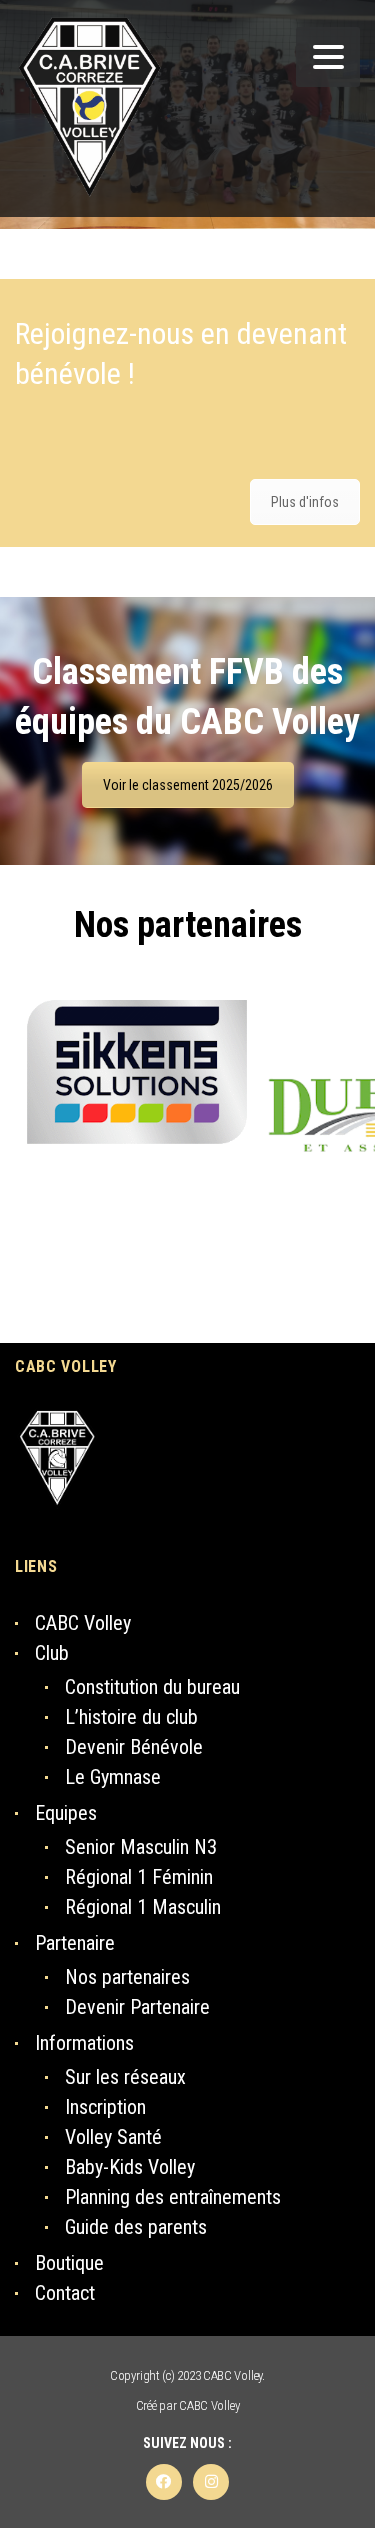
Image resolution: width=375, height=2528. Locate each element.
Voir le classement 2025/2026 (188, 785)
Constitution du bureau (152, 1687)
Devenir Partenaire (137, 2007)
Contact (65, 2293)
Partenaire (75, 1943)
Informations (84, 2043)
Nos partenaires (188, 925)
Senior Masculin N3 (141, 1847)
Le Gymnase (113, 1777)
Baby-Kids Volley (130, 2167)
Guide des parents (136, 2227)
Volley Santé (113, 2137)
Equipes (66, 1813)
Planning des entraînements (173, 2197)
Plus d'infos (305, 502)
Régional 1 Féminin (139, 1877)
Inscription (105, 2107)
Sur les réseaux (125, 2077)
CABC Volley (83, 1623)
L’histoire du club (131, 1717)
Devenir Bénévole (134, 1747)
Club (52, 1653)
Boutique (69, 2263)
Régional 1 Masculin (143, 1907)
